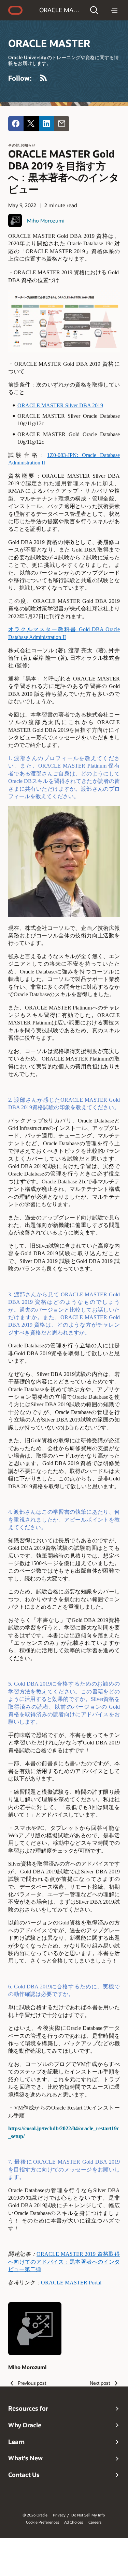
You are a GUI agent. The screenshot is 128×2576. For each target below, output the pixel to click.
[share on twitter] (31, 124)
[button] (94, 10)
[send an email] (62, 124)
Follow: (20, 78)
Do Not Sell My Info (88, 2515)
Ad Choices (74, 2522)
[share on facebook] (16, 124)
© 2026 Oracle (35, 2515)
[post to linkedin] (47, 124)
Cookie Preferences (42, 2522)
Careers (95, 2522)
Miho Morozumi (46, 220)
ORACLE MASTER (60, 10)
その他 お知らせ (22, 145)
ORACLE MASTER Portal (71, 2283)
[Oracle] (15, 10)
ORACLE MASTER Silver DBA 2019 (60, 405)
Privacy (59, 2515)
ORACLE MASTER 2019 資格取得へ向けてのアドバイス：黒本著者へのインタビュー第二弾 (64, 2262)
